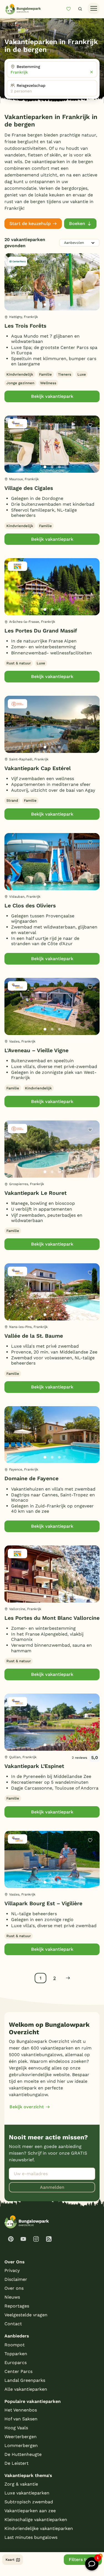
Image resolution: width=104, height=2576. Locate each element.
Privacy (12, 2270)
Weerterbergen (21, 2437)
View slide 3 (59, 305)
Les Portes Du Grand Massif (41, 631)
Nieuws (12, 2297)
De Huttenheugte (23, 2454)
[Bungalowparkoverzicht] (23, 9)
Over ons (14, 2288)
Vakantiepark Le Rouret (35, 1193)
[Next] (91, 291)
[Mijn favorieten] (71, 9)
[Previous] (12, 291)
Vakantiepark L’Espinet (34, 1766)
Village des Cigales (29, 488)
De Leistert (17, 2463)
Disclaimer (16, 2279)
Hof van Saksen (21, 2419)
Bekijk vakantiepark (52, 396)
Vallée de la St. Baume (34, 1336)
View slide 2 (52, 305)
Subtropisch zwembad (29, 2502)
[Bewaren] (90, 263)
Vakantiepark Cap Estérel (38, 768)
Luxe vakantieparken (27, 2493)
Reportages (17, 2306)
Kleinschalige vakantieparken (36, 2520)
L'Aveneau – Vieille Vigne (36, 1050)
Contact (13, 2324)
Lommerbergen (21, 2445)
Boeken (77, 223)
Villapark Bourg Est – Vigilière (43, 1903)
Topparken (16, 2354)
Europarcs (16, 2363)
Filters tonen (83, 2559)
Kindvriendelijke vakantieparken (39, 2528)
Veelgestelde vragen (26, 2315)
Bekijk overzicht (27, 2107)
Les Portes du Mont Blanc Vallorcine (52, 1618)
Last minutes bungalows (31, 2537)
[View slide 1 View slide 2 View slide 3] (52, 282)
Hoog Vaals (16, 2428)
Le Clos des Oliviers (30, 906)
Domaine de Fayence (31, 1478)
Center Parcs (18, 2371)
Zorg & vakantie (21, 2484)
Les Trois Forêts (25, 326)
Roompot (15, 2345)
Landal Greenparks (25, 2380)
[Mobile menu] (94, 9)
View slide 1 (45, 305)
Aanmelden (52, 2187)
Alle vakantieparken (26, 2389)
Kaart (10, 2560)
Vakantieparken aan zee (30, 2511)
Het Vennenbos (21, 2410)
